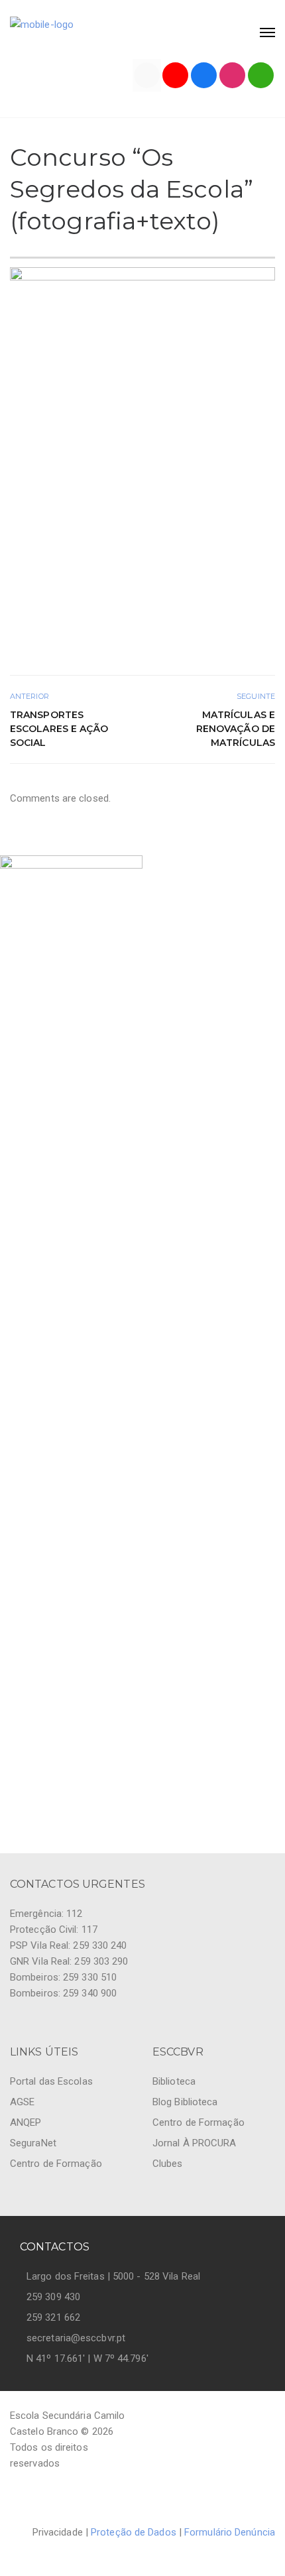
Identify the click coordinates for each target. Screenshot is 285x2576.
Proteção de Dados (134, 2532)
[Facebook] (204, 75)
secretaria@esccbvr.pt (76, 2338)
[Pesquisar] (261, 75)
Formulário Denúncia (230, 2532)
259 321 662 (53, 2317)
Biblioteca (174, 2081)
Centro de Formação (56, 2164)
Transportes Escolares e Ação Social (59, 729)
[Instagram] (232, 75)
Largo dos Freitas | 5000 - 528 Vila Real (113, 2276)
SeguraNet (33, 2143)
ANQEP (26, 2122)
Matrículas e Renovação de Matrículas (236, 729)
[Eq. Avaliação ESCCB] (147, 75)
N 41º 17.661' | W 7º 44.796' (87, 2359)
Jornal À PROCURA (195, 2143)
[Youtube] (175, 75)
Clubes (168, 2164)
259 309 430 (53, 2297)
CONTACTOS (55, 2247)
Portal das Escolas (51, 2081)
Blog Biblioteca (185, 2102)
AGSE (22, 2102)
